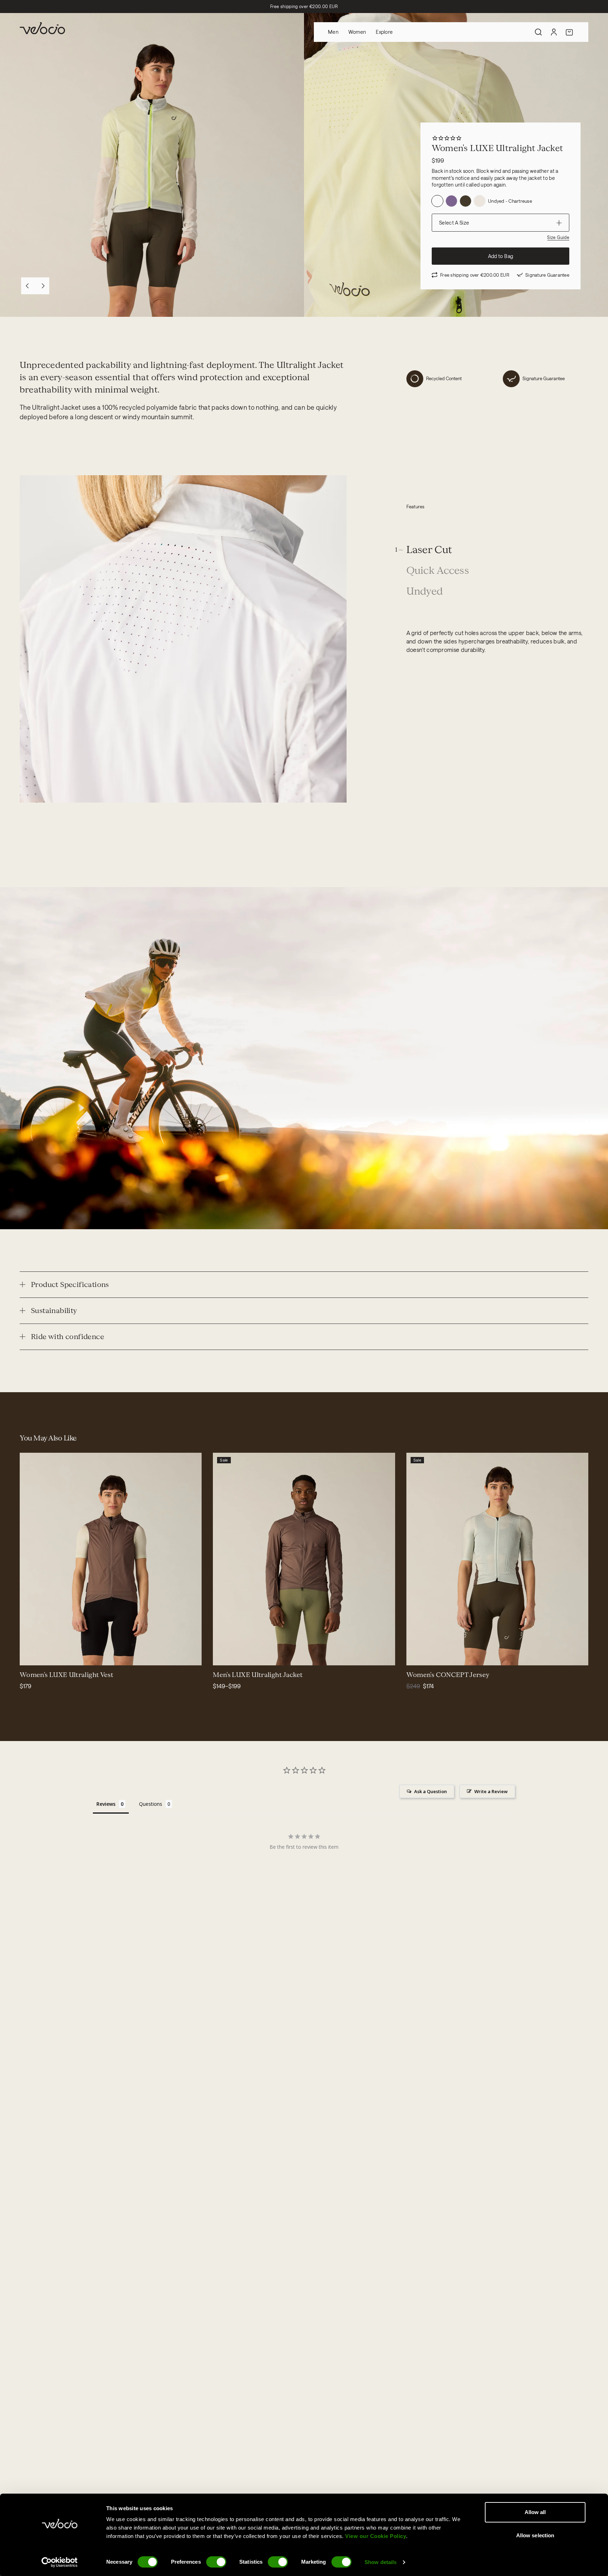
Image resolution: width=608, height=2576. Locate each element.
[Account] (554, 32)
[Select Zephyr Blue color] (416, 1655)
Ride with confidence (68, 1337)
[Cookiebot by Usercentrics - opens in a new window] (60, 2562)
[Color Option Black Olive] (465, 201)
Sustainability (54, 1311)
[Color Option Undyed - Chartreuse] (437, 201)
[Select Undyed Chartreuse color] (55, 1655)
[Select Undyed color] (30, 1655)
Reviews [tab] (106, 1804)
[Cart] (569, 32)
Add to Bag (501, 256)
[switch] (216, 2562)
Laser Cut (429, 550)
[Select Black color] (433, 1655)
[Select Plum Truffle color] (46, 1655)
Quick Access (438, 571)
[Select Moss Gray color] (442, 1655)
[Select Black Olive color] (38, 1655)
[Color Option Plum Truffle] (451, 201)
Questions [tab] (151, 1804)
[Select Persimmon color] (425, 1655)
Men (333, 32)
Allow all (535, 2512)
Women (357, 32)
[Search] (538, 32)
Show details (381, 2562)
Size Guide (558, 237)
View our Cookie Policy (376, 2536)
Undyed (425, 592)
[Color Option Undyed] (480, 201)
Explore (384, 32)
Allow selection (535, 2535)
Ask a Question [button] (430, 1791)
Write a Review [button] (491, 1791)
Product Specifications (70, 1284)
